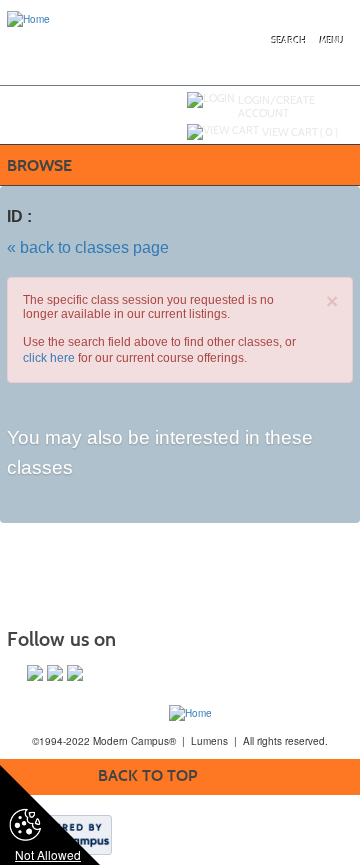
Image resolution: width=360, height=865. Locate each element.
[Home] (28, 18)
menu (332, 41)
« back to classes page (88, 247)
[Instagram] (55, 673)
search (289, 41)
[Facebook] (35, 673)
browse (39, 165)
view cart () (300, 132)
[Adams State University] (190, 712)
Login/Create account (276, 106)
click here (49, 358)
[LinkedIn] (75, 673)
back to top (147, 775)
